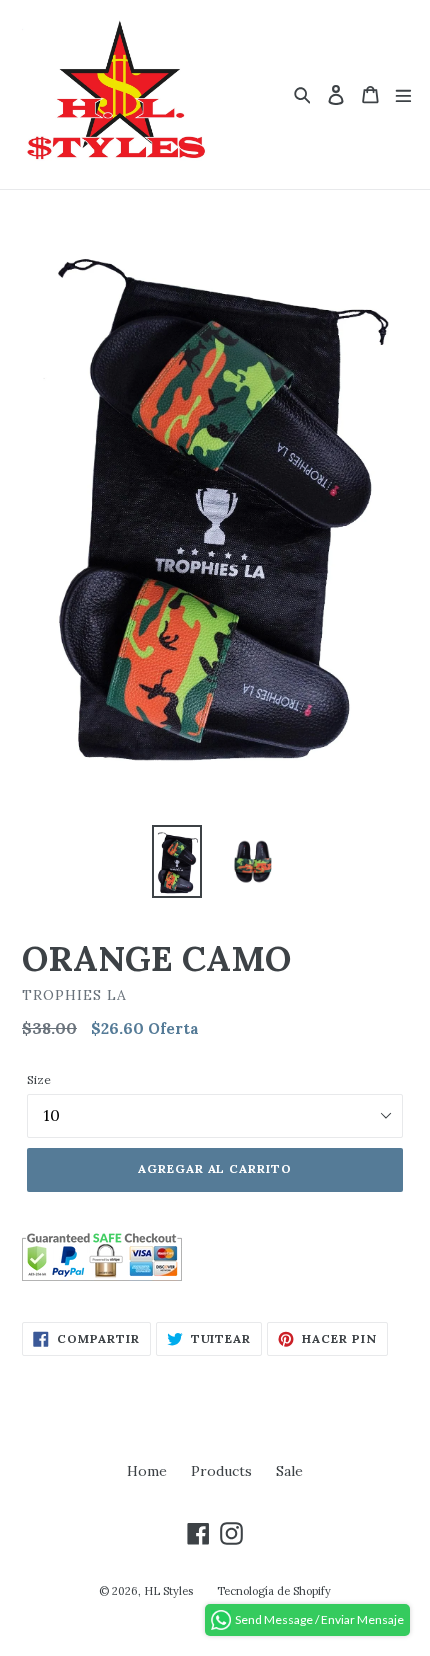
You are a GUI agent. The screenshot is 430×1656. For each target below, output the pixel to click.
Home (147, 1471)
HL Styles (168, 1591)
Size (39, 1079)
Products (221, 1471)
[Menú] (403, 94)
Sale (289, 1471)
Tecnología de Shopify (274, 1591)
